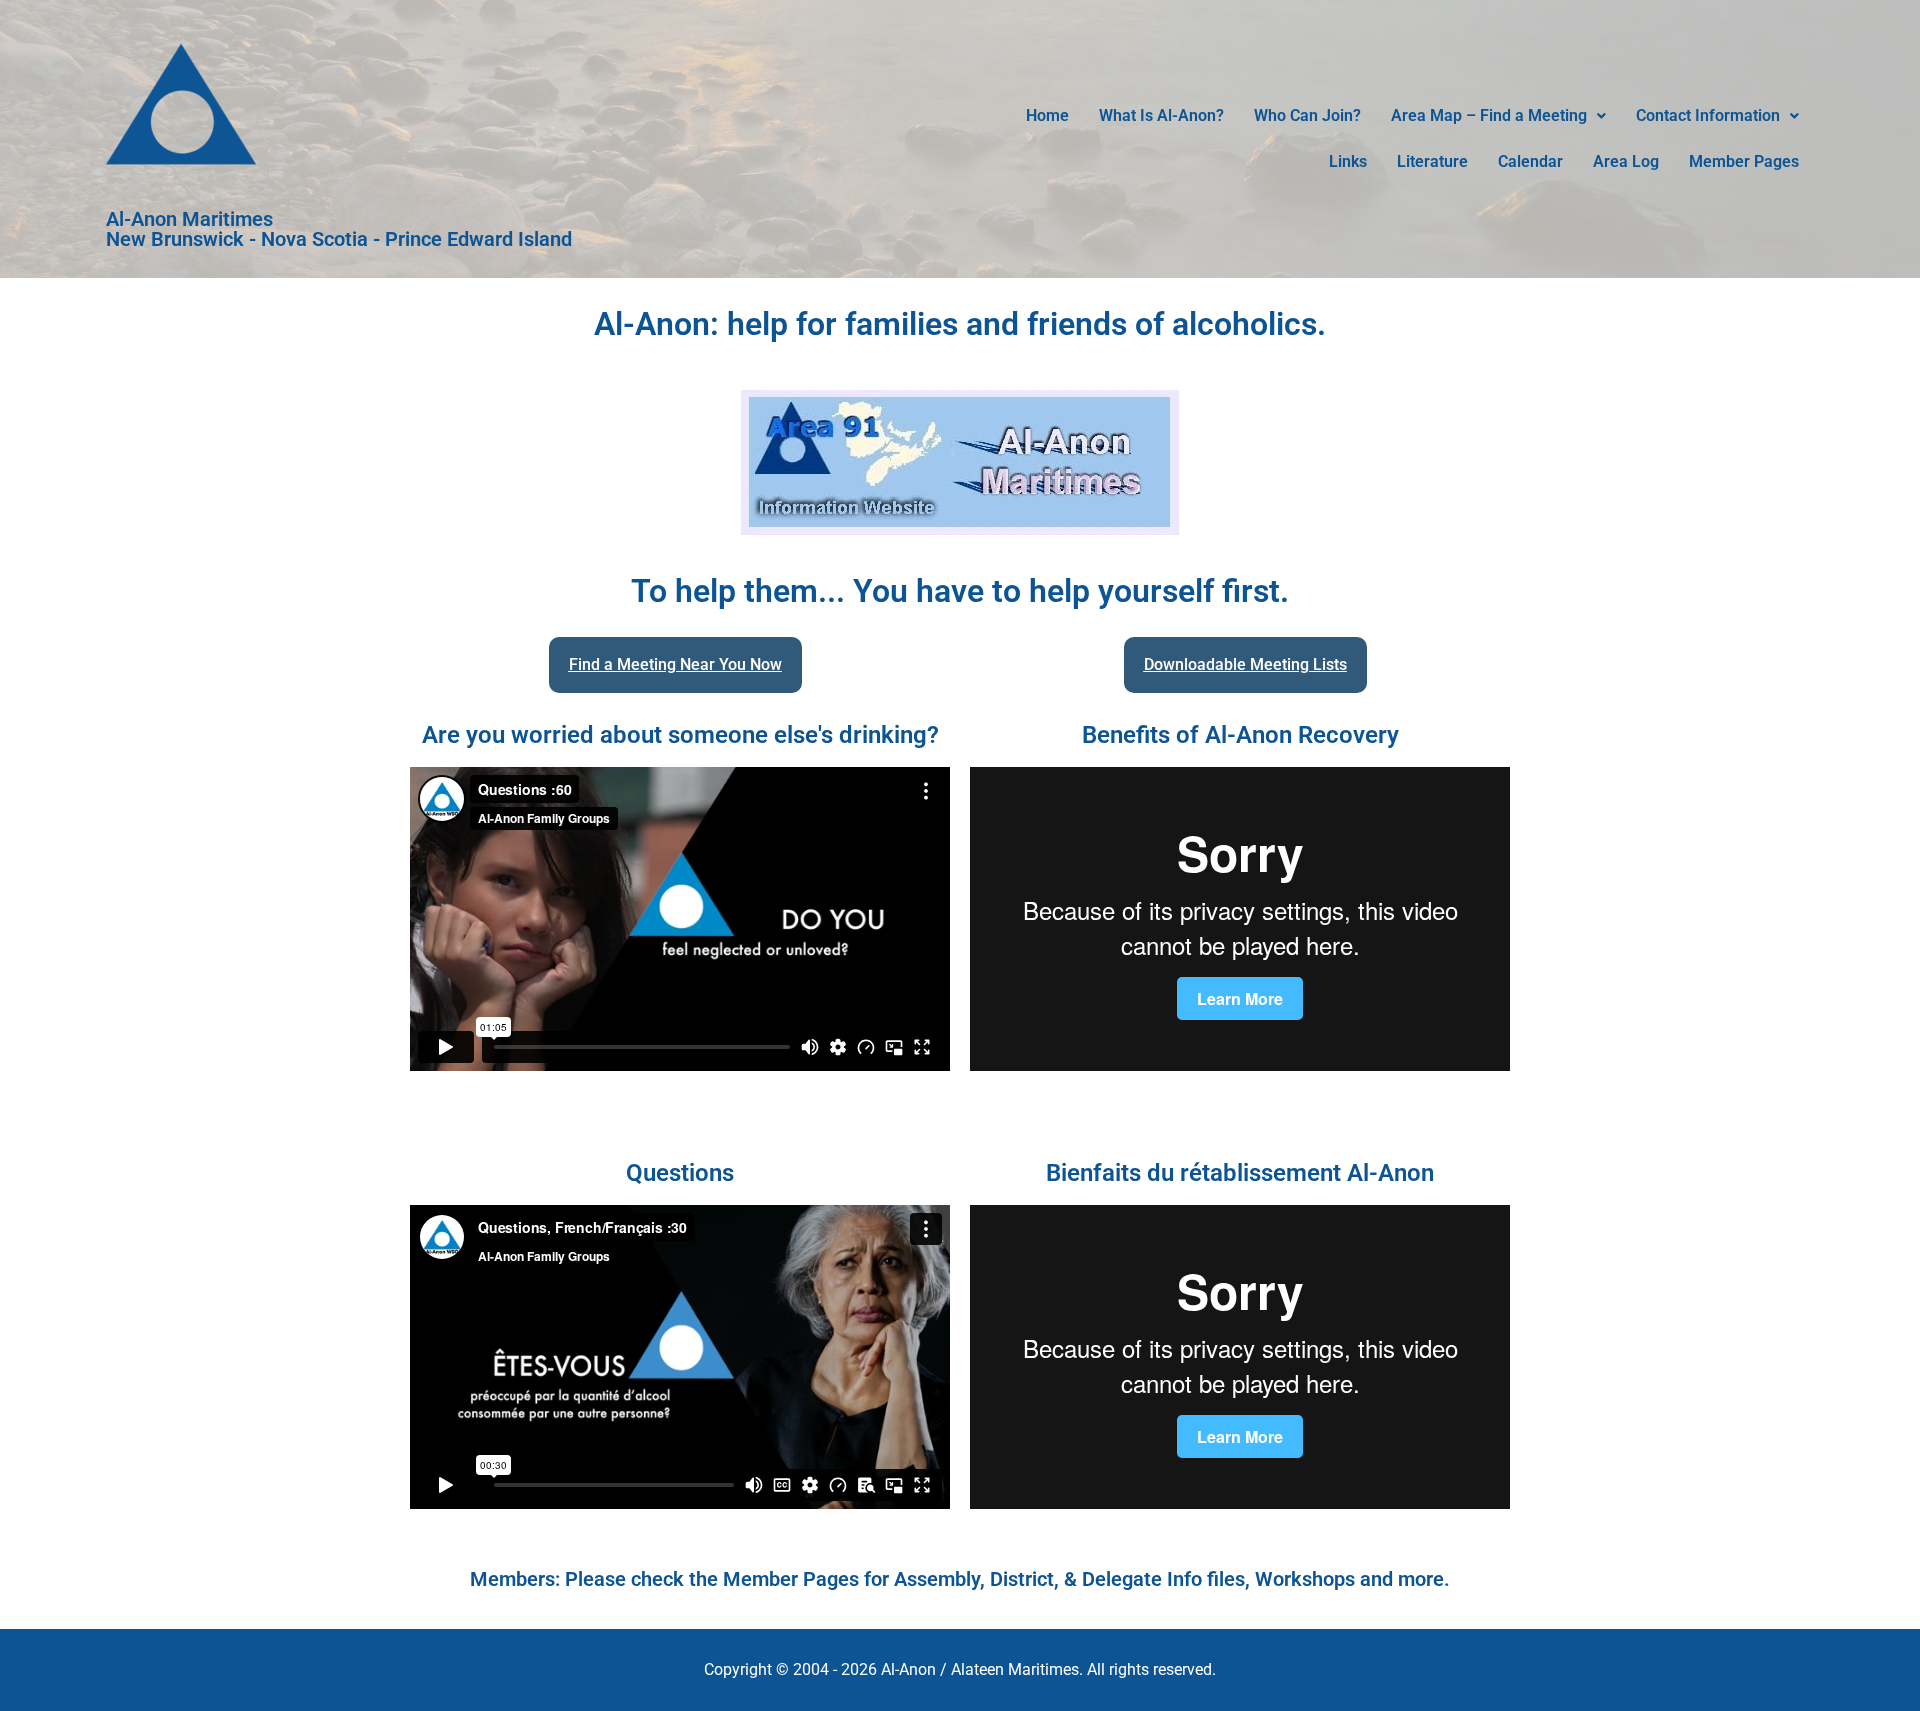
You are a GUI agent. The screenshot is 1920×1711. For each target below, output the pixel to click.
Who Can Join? (1307, 115)
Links (1348, 161)
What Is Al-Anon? (1161, 115)
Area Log (1626, 161)
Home (1047, 115)
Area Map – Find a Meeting (1489, 115)
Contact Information (1708, 115)
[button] (1498, 116)
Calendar (1530, 161)
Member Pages (1744, 161)
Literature (1432, 161)
